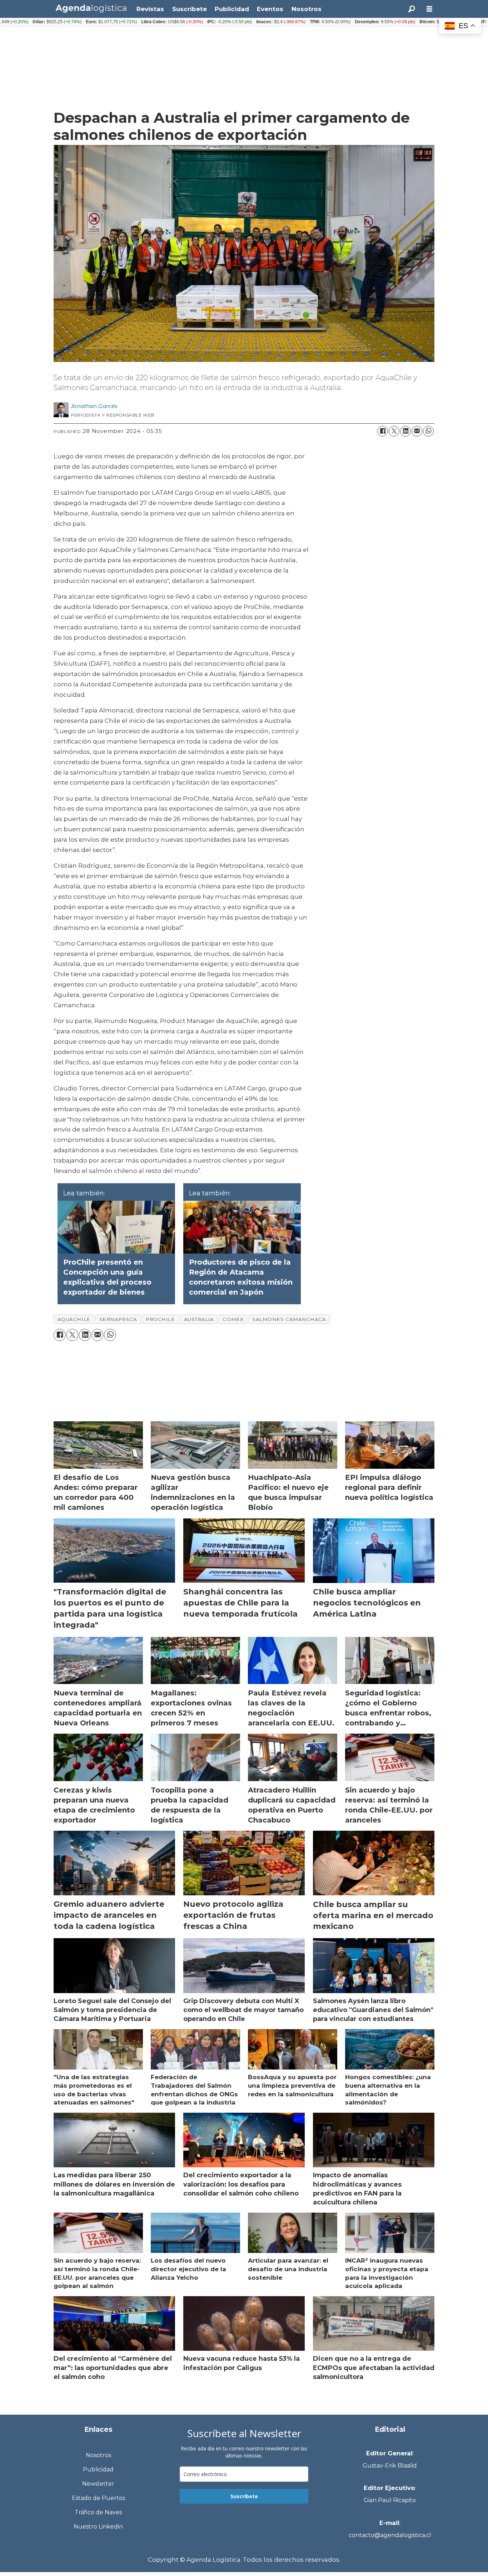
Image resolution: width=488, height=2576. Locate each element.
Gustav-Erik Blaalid (390, 2466)
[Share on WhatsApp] (428, 431)
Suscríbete (190, 9)
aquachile (74, 1319)
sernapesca (118, 1319)
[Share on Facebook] (383, 431)
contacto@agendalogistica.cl (390, 2535)
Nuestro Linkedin (98, 2527)
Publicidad (232, 9)
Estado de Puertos (98, 2498)
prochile (160, 1319)
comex (233, 1319)
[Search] (412, 9)
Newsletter (98, 2484)
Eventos (270, 9)
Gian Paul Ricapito (390, 2500)
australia (199, 1319)
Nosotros (307, 9)
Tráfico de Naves (98, 2512)
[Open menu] (429, 9)
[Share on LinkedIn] (405, 431)
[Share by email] (417, 431)
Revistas (150, 9)
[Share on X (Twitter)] (394, 431)
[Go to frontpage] (91, 8)
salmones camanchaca (289, 1319)
